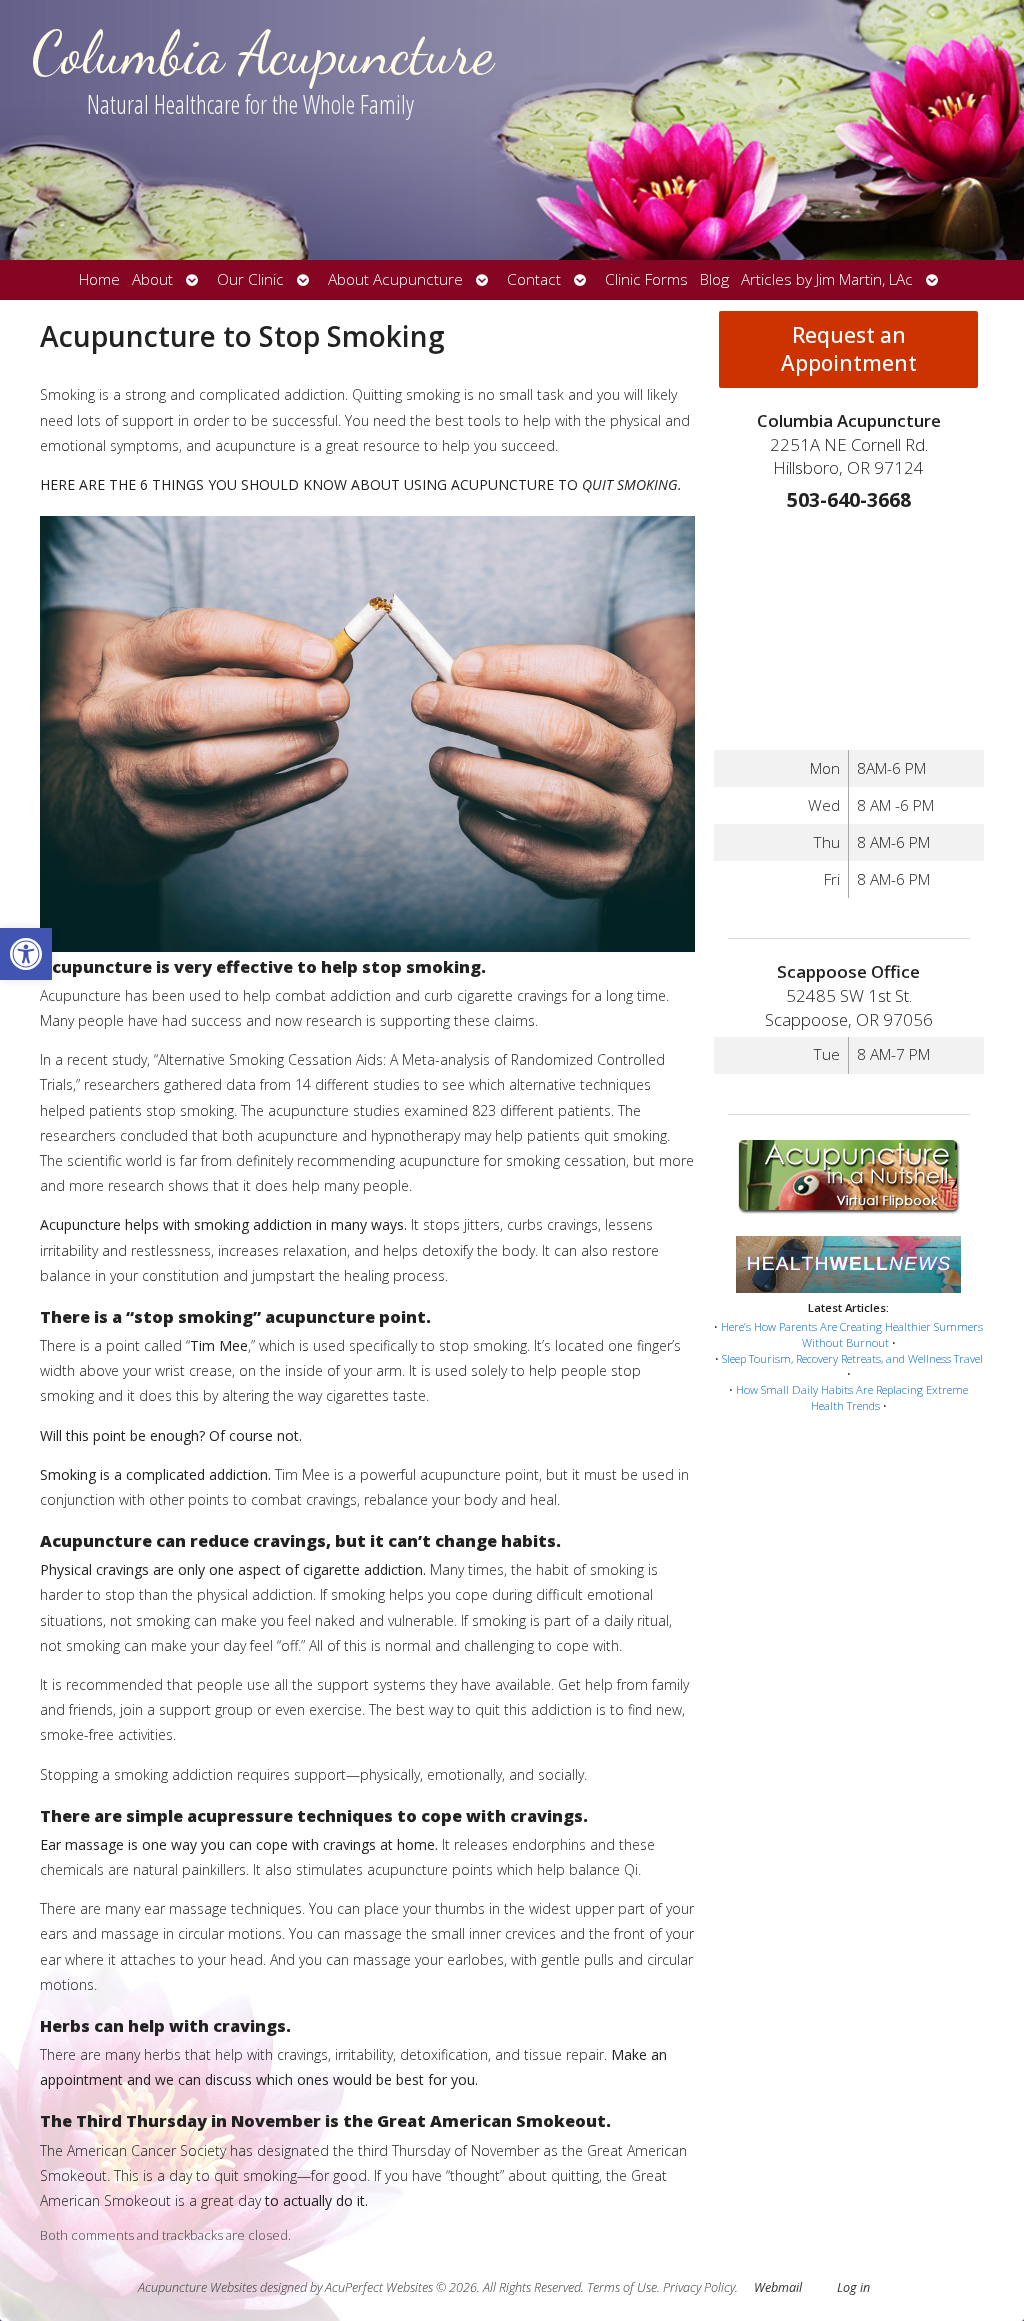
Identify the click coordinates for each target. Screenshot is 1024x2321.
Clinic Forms (646, 279)
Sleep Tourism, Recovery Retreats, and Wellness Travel (852, 1358)
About (152, 279)
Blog (714, 279)
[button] (26, 954)
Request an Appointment (849, 349)
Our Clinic (250, 279)
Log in (853, 2287)
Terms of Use (622, 2287)
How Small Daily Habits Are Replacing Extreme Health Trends (852, 1397)
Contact (534, 279)
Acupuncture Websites (197, 2287)
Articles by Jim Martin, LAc (827, 279)
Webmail (778, 2287)
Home (99, 279)
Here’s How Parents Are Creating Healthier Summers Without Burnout (852, 1334)
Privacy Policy (699, 2287)
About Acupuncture (395, 279)
